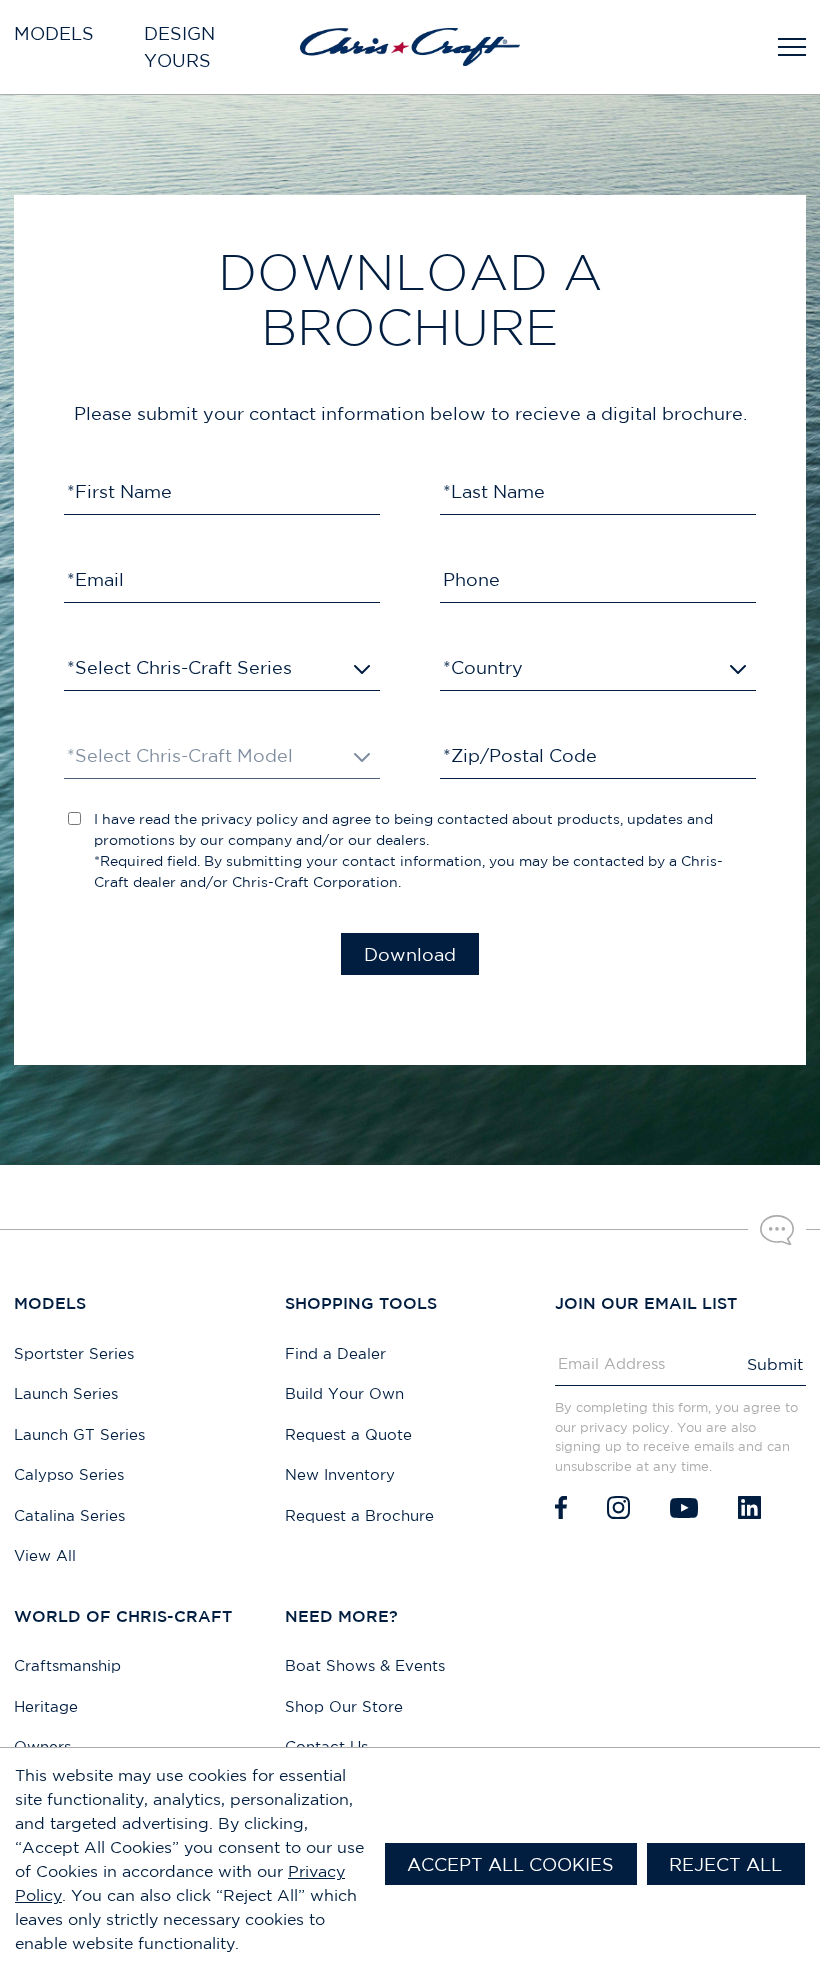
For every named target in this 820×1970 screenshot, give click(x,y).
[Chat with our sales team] (777, 1230)
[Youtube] (684, 1507)
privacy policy (249, 819)
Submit (775, 1364)
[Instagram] (618, 1507)
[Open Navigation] (792, 47)
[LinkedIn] (749, 1507)
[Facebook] (561, 1507)
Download (410, 954)
